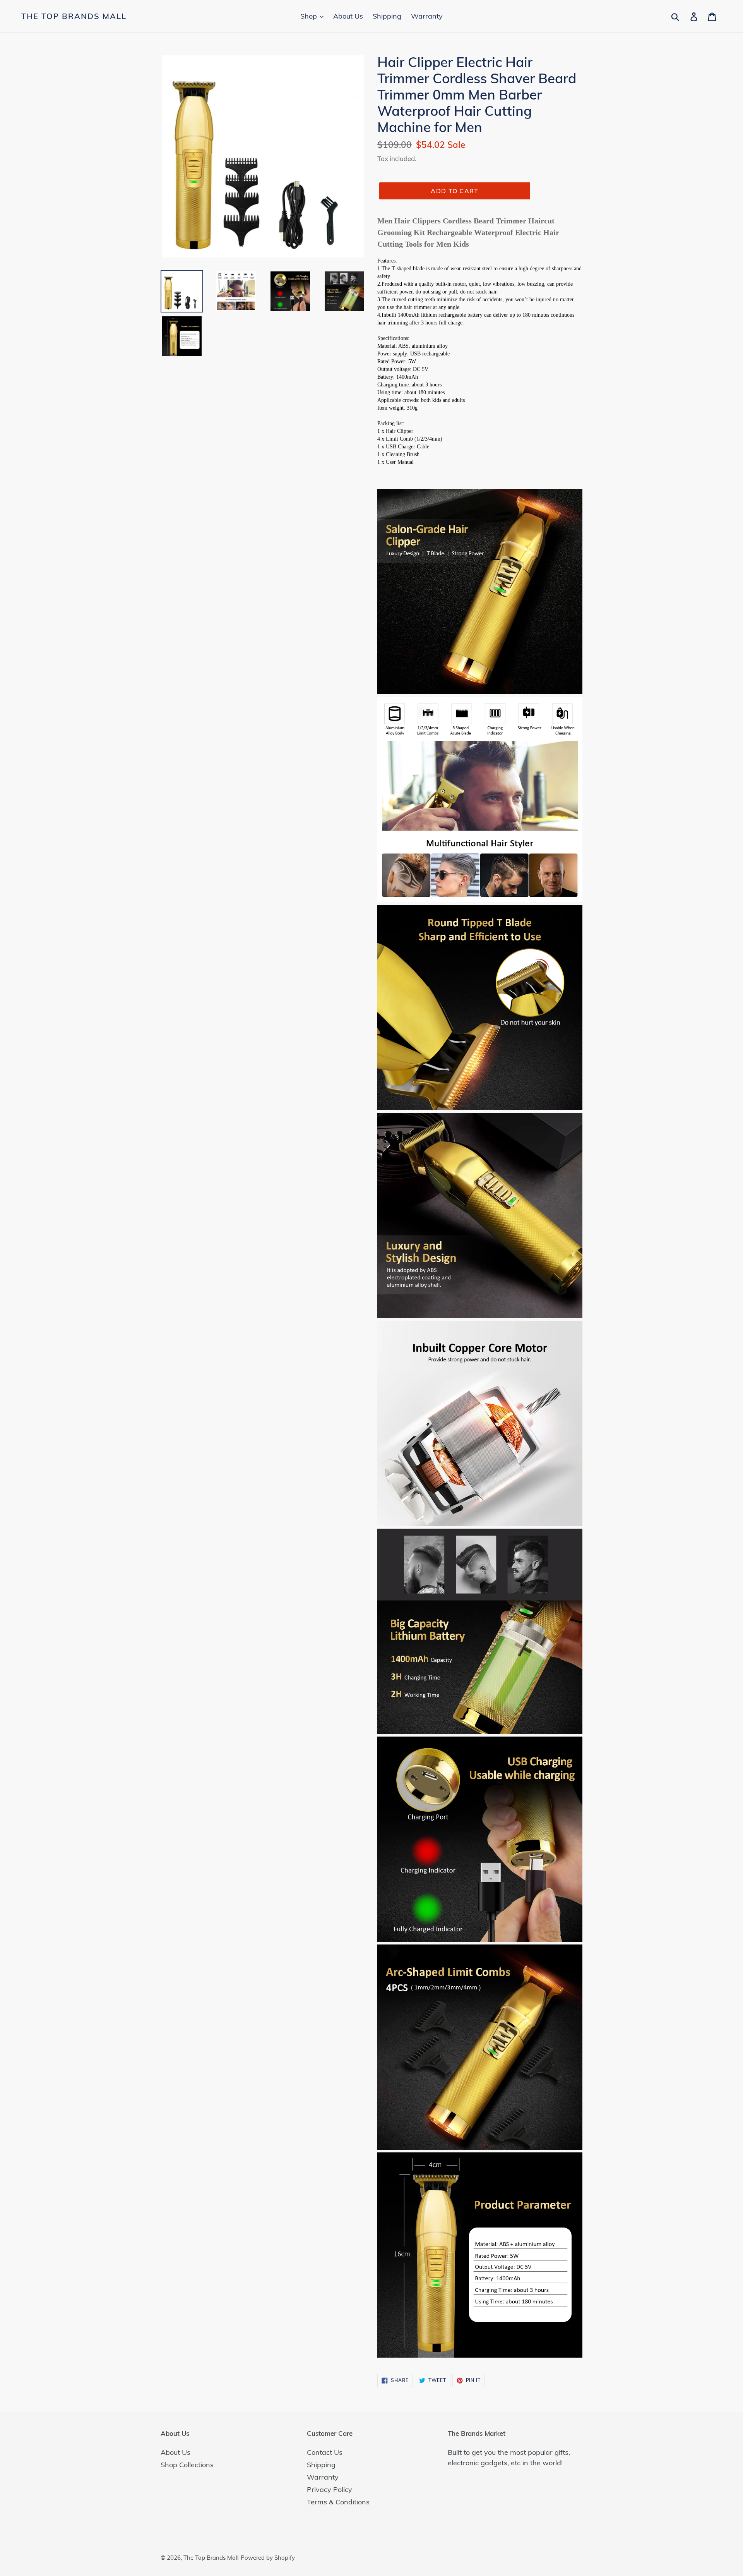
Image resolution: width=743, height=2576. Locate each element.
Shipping (321, 2465)
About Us (175, 2452)
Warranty (323, 2477)
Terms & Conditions (338, 2502)
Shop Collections (187, 2465)
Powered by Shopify (268, 2558)
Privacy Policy (330, 2489)
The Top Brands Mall (74, 16)
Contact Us (325, 2452)
